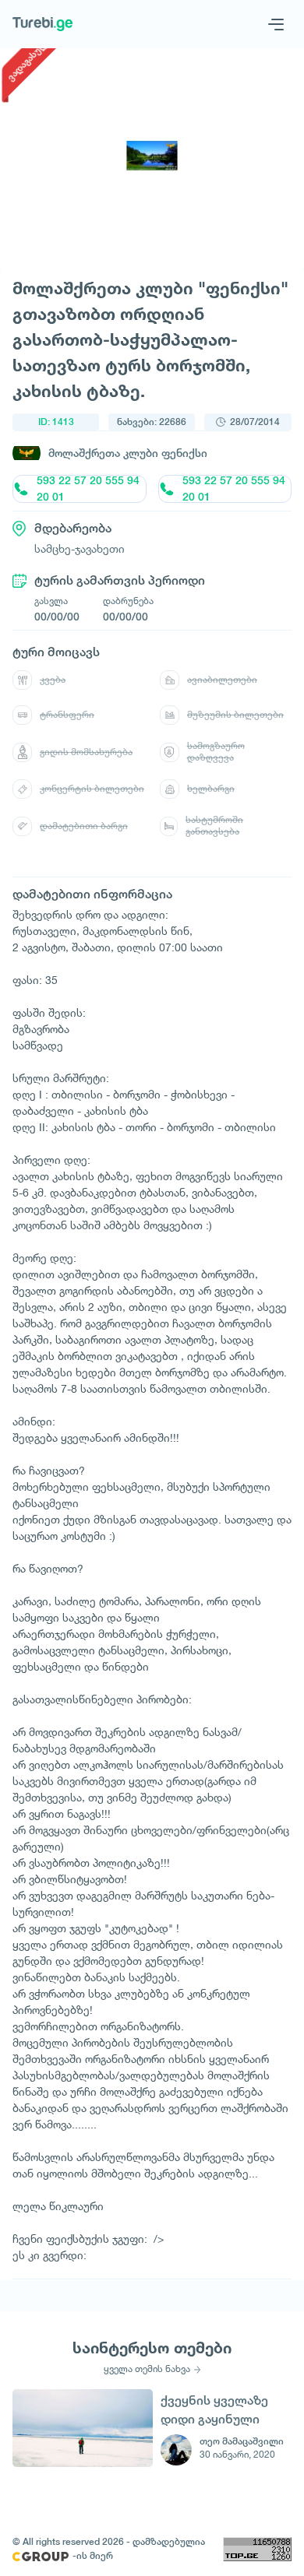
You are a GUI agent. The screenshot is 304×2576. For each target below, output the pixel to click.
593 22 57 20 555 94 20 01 (88, 489)
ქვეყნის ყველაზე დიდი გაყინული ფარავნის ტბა (214, 2410)
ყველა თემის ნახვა (147, 2369)
